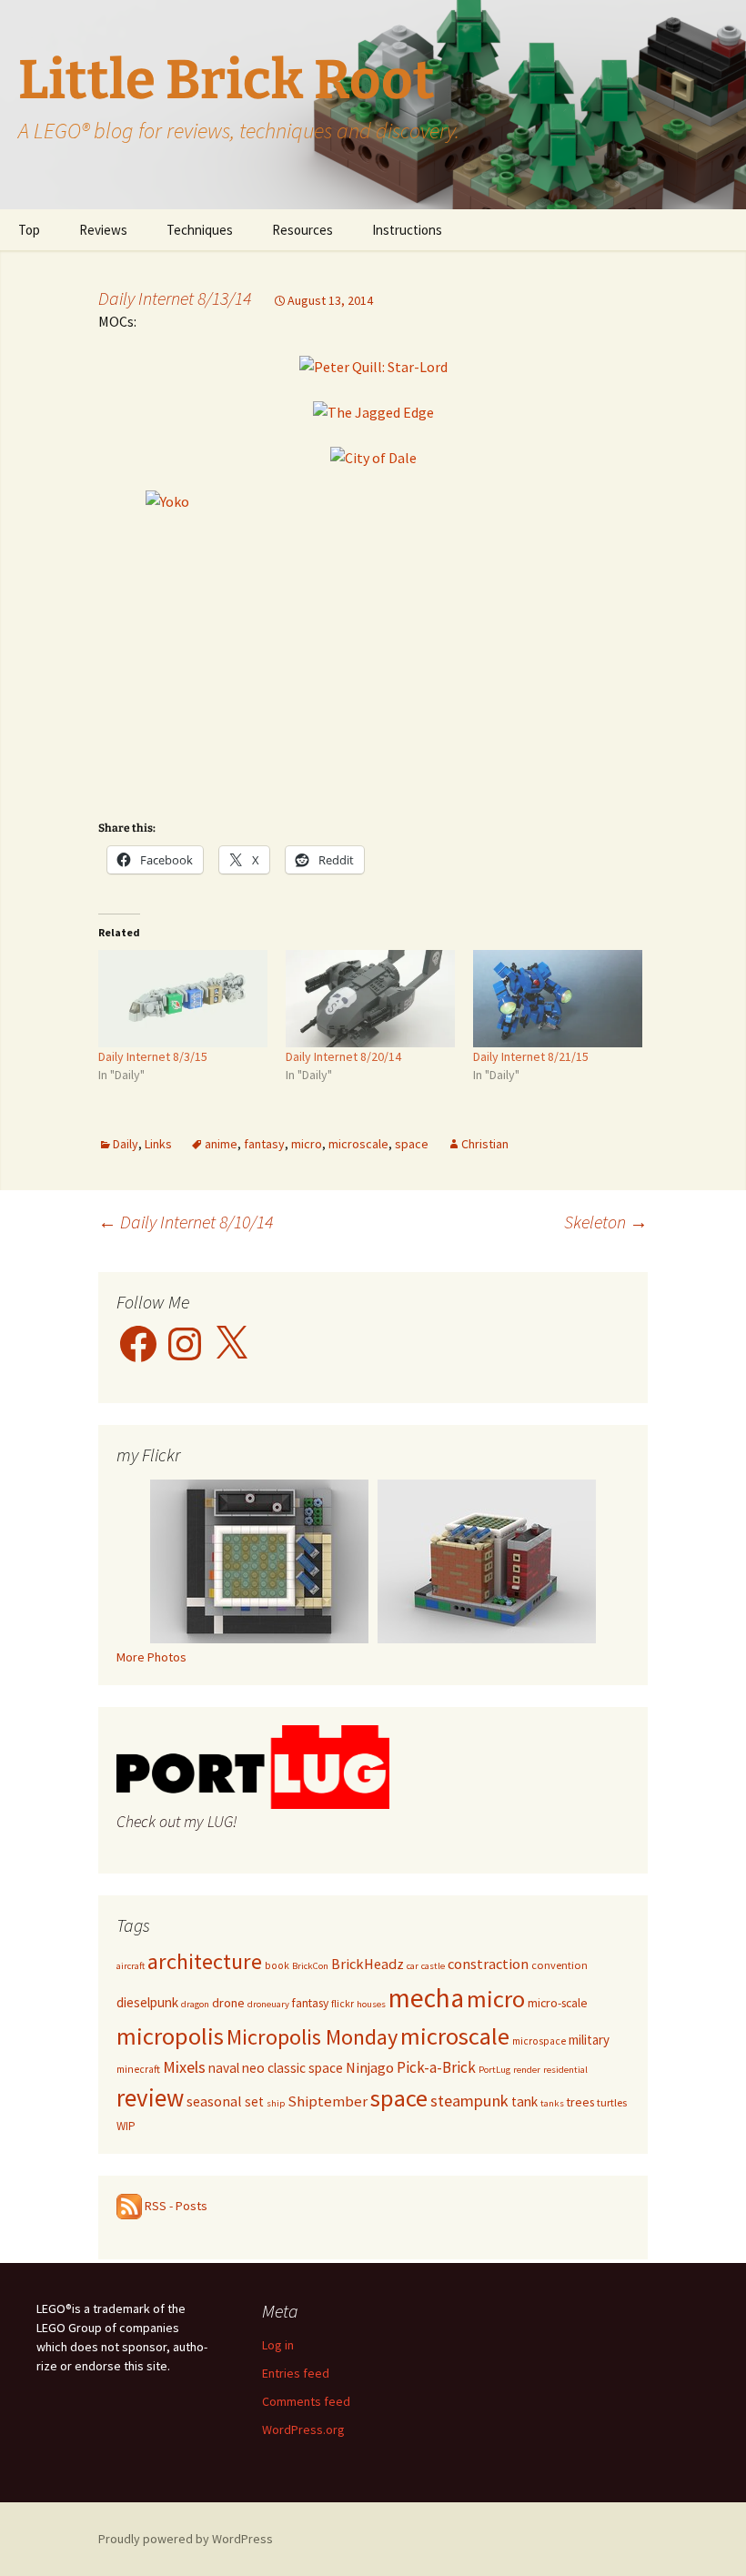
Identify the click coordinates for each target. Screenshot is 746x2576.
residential (565, 2070)
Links (158, 1144)
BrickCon (310, 1966)
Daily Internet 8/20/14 (343, 1056)
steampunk (469, 2101)
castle (433, 1966)
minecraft (138, 2069)
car (413, 1966)
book (277, 1965)
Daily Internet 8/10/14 (186, 1222)
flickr (343, 2004)
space (412, 1144)
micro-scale (558, 2003)
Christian (485, 1144)
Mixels (184, 2067)
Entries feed (296, 2373)
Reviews (103, 230)
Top (29, 230)
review (150, 2098)
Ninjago (370, 2068)
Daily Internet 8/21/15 (531, 1056)
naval (224, 2068)
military (589, 2040)
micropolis (170, 2036)
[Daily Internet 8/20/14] (370, 998)
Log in (278, 2345)
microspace (539, 2041)
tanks (552, 2103)
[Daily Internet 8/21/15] (558, 998)
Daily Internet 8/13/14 (175, 298)
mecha (426, 1998)
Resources (302, 230)
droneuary (268, 2004)
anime (221, 1144)
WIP (126, 2126)
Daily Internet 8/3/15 (153, 1056)
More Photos (151, 1657)
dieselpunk (147, 2002)
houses (371, 2004)
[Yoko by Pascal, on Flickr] (373, 642)
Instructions (407, 230)
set (254, 2101)
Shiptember (328, 2101)
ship (276, 2103)
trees (580, 2102)
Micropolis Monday (312, 2037)
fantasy (264, 1144)
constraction (488, 1964)
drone (228, 2003)
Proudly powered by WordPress (186, 2539)
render (527, 2070)
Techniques (200, 230)
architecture (205, 1961)
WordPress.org (303, 2430)
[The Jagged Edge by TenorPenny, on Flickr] (373, 410)
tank (524, 2101)
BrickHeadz (368, 1964)
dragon (195, 2004)
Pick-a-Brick (436, 2067)
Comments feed (306, 2401)
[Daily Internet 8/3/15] (183, 998)
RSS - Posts (175, 2206)
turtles (612, 2102)
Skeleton (606, 1222)
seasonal (214, 2101)
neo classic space (292, 2068)
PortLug (494, 2070)
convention (559, 1965)
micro (307, 1144)
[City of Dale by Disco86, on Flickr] (373, 456)
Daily (126, 1144)
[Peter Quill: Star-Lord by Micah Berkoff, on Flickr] (373, 365)
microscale (358, 1144)
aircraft (131, 1966)
